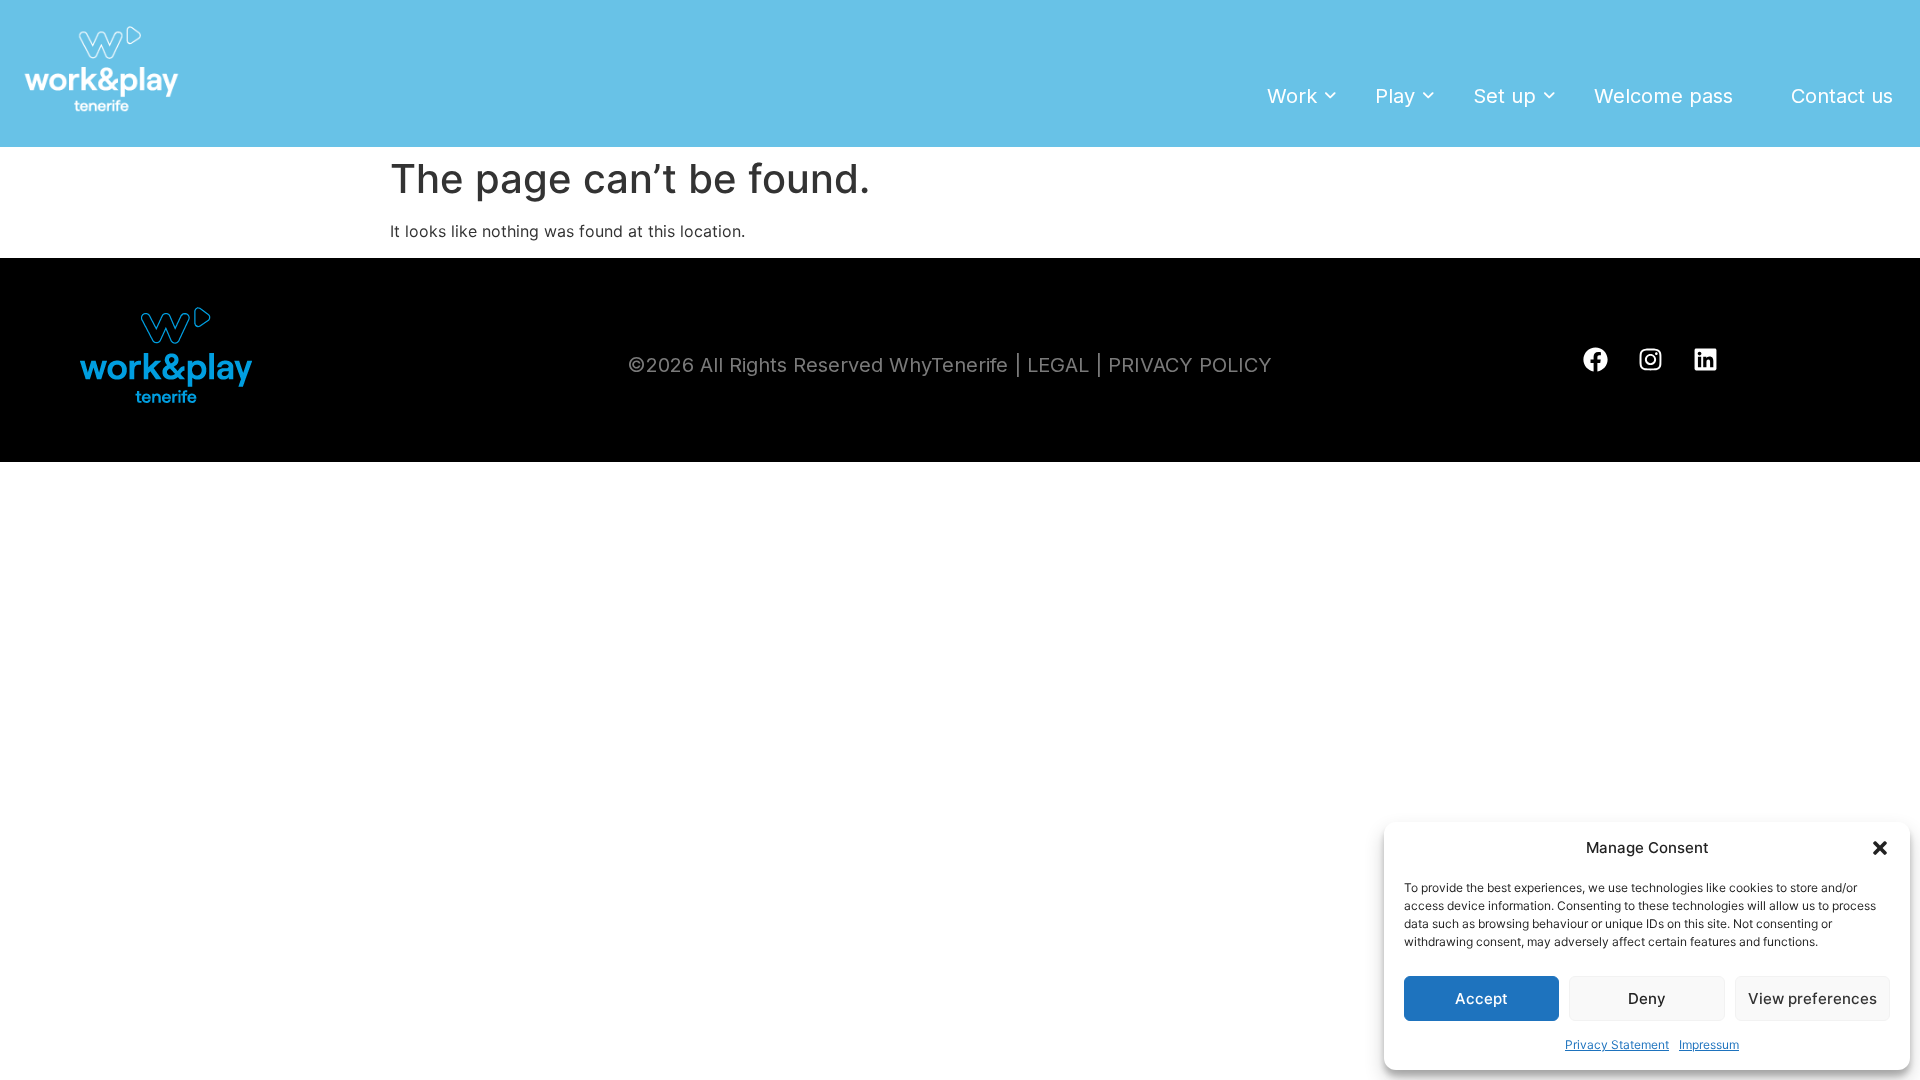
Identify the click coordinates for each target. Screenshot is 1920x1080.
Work (1292, 96)
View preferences (1812, 998)
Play (1395, 96)
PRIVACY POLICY (1190, 365)
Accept (1481, 998)
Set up (1504, 96)
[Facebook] (1596, 360)
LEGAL (1058, 365)
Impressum (1709, 1044)
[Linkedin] (1706, 360)
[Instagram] (1651, 360)
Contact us (1842, 96)
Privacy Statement (1617, 1044)
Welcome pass (1663, 96)
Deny (1647, 998)
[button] (1880, 848)
